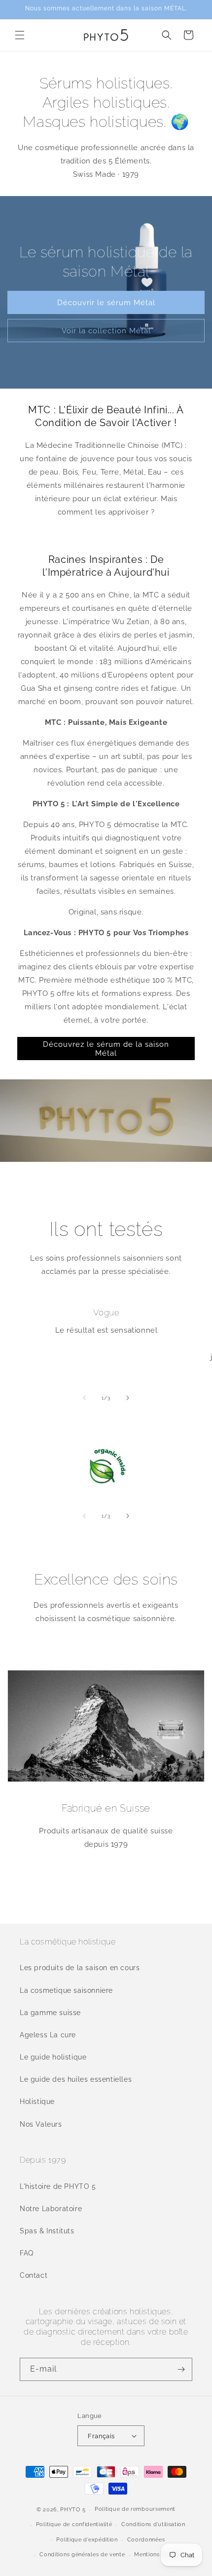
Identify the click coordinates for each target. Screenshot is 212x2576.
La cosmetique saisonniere (66, 1990)
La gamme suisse (50, 2013)
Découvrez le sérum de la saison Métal (106, 1049)
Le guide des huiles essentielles (76, 2079)
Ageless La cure (48, 2035)
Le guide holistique (53, 2057)
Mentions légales (158, 2555)
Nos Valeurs (41, 2124)
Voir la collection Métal (106, 331)
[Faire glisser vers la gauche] (84, 1398)
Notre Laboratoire (51, 2209)
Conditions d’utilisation (153, 2524)
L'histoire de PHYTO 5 (58, 2186)
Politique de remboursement (135, 2509)
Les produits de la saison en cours (80, 1968)
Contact (34, 2275)
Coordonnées (146, 2540)
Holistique (37, 2101)
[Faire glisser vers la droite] (128, 1398)
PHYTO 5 (73, 2510)
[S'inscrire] (181, 2369)
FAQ (27, 2253)
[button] (20, 35)
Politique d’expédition (87, 2540)
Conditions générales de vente (82, 2555)
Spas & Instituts (47, 2231)
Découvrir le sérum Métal (106, 303)
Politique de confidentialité (74, 2524)
